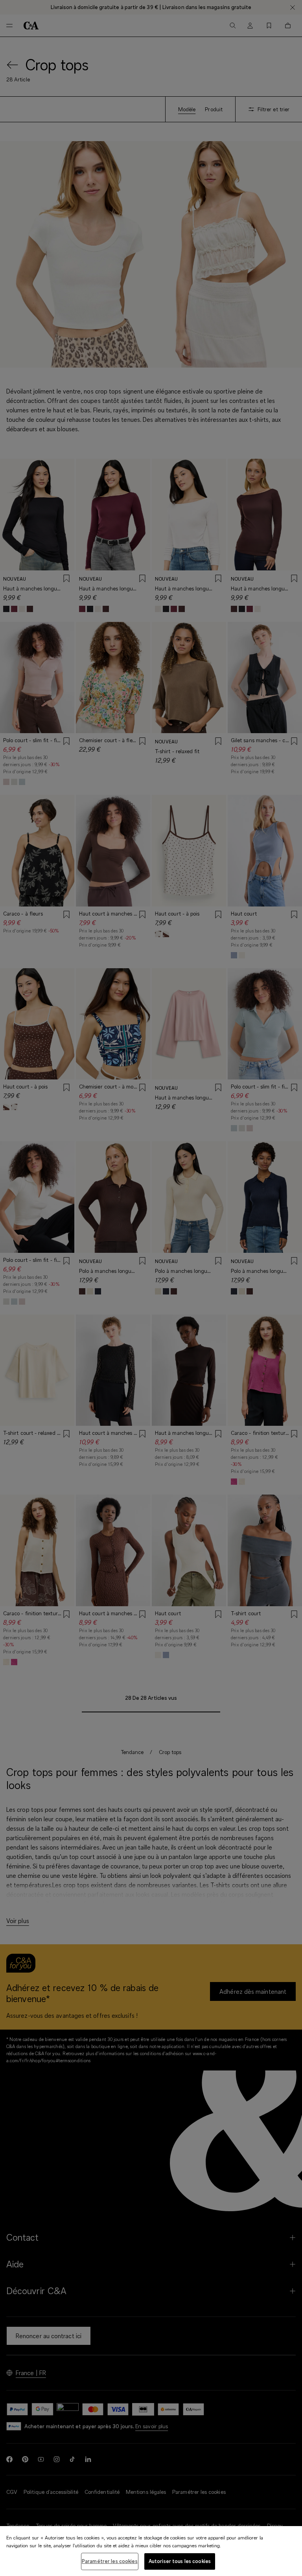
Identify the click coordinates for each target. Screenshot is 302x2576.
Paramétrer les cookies (110, 2561)
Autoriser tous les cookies (180, 2561)
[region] (151, 2551)
